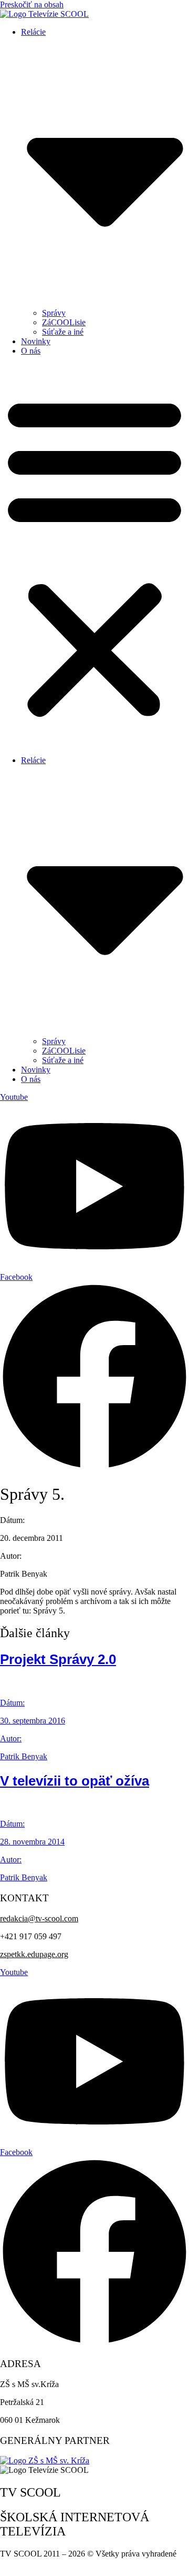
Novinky (36, 341)
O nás (31, 351)
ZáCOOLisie (64, 322)
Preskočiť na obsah (32, 4)
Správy (54, 313)
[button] (94, 556)
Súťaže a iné (63, 332)
